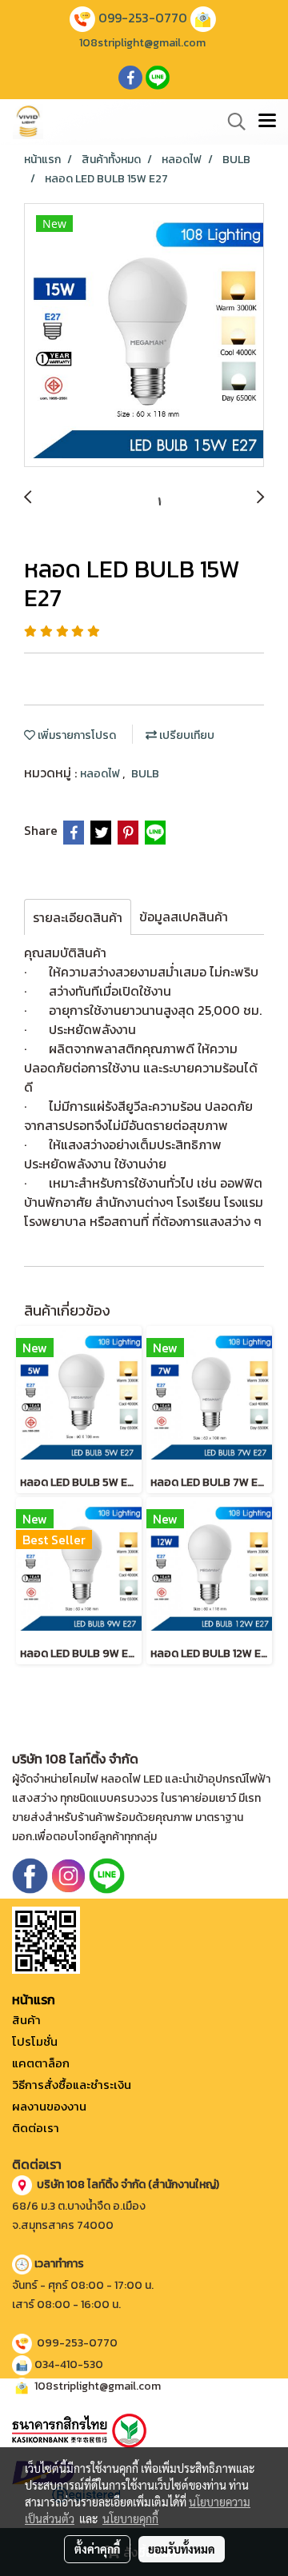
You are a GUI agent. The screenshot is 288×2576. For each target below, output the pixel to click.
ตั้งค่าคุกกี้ (97, 2549)
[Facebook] (30, 1874)
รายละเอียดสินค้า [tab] (78, 917)
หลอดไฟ (101, 774)
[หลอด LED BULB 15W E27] (144, 336)
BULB (145, 774)
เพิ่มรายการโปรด (76, 735)
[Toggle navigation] (267, 122)
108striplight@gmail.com (142, 43)
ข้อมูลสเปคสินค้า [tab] (184, 917)
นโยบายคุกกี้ (130, 2518)
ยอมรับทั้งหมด (182, 2549)
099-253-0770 (143, 18)
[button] (231, 122)
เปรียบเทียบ (186, 735)
